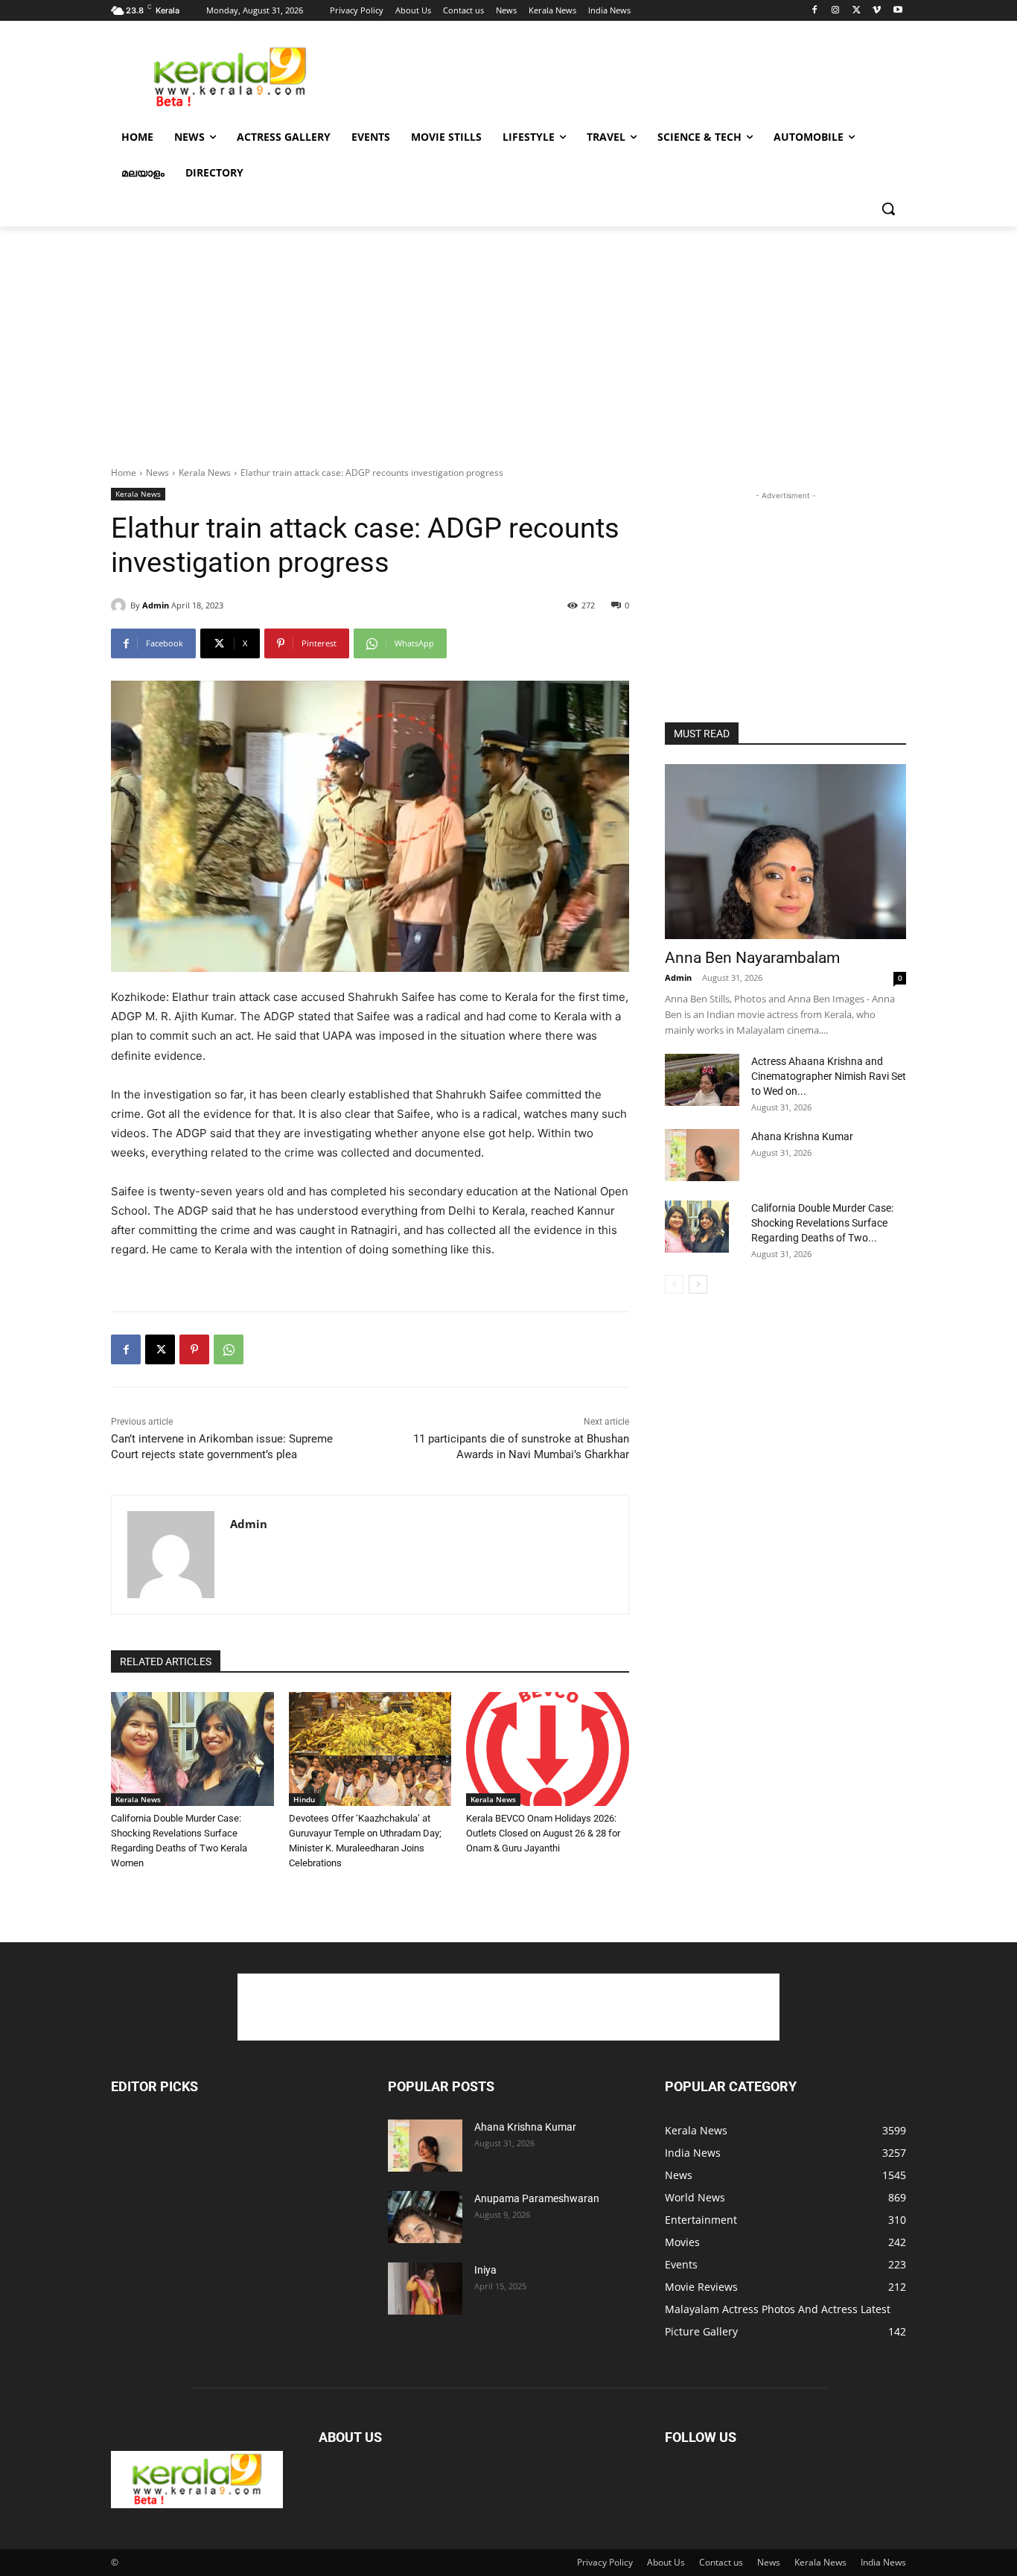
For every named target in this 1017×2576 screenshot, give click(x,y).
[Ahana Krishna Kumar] (702, 1155)
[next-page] (698, 1284)
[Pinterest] (194, 1349)
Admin (156, 605)
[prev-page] (674, 1284)
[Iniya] (425, 2289)
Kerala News (205, 473)
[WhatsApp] (229, 1349)
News (157, 473)
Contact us (721, 2562)
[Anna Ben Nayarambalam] (785, 852)
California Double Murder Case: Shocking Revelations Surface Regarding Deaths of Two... (822, 1223)
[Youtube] (898, 11)
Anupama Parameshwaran (537, 2198)
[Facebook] (815, 11)
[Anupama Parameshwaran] (425, 2217)
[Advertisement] (620, 75)
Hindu (304, 1799)
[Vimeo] (877, 11)
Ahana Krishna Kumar (802, 1136)
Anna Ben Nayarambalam (752, 958)
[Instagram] (836, 11)
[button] (888, 209)
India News (883, 2562)
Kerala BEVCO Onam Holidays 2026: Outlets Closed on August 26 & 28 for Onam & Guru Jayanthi (543, 1833)
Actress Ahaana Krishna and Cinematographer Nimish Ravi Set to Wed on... (829, 1076)
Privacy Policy (605, 2562)
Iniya (485, 2270)
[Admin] (121, 605)
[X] (857, 11)
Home (124, 473)
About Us (666, 2562)
